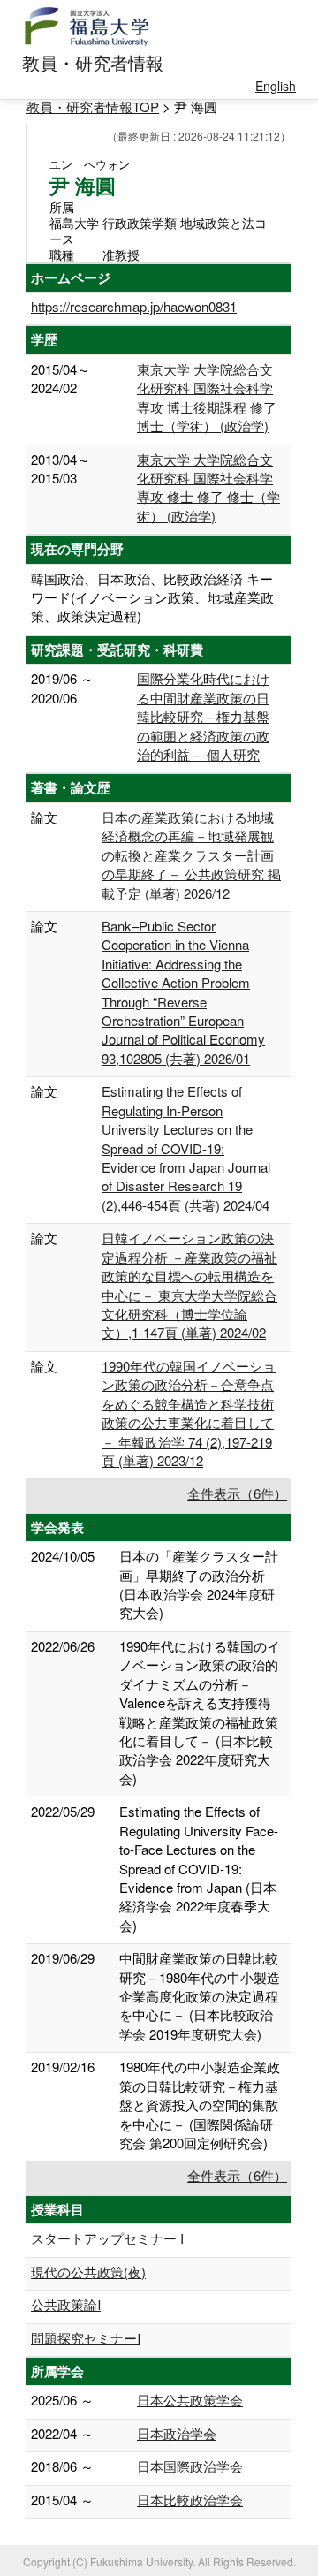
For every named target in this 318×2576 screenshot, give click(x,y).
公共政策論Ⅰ (66, 2304)
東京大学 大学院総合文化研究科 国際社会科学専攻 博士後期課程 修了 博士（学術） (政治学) (207, 397)
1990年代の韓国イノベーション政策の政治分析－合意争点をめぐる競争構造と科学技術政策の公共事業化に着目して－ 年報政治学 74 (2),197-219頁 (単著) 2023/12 (189, 1413)
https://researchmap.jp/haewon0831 (134, 306)
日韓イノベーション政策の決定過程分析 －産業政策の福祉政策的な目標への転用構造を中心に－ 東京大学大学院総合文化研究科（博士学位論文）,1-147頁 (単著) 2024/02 (189, 1285)
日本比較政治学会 (190, 2500)
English (276, 86)
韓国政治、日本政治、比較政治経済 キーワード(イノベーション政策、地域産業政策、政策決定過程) (152, 597)
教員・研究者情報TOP (93, 106)
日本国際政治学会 (190, 2466)
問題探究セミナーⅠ (86, 2338)
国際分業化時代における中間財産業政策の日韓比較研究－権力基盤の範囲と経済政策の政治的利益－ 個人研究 (203, 716)
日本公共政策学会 (190, 2400)
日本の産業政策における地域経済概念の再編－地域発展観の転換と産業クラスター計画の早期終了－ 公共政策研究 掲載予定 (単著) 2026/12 (191, 855)
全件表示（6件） (237, 1493)
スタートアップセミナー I (107, 2238)
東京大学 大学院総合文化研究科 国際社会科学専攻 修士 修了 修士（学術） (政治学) (208, 487)
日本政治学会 (177, 2433)
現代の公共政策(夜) (88, 2272)
